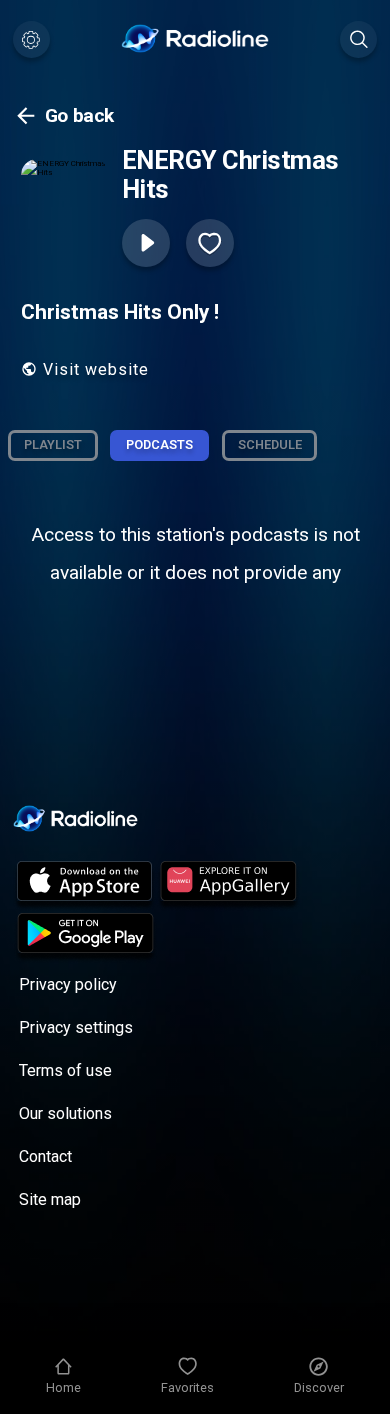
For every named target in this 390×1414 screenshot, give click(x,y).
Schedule (270, 444)
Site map (50, 1199)
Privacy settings (76, 1027)
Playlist (53, 444)
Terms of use (65, 1070)
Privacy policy (68, 984)
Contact (45, 1156)
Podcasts (159, 444)
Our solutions (65, 1113)
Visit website (96, 369)
